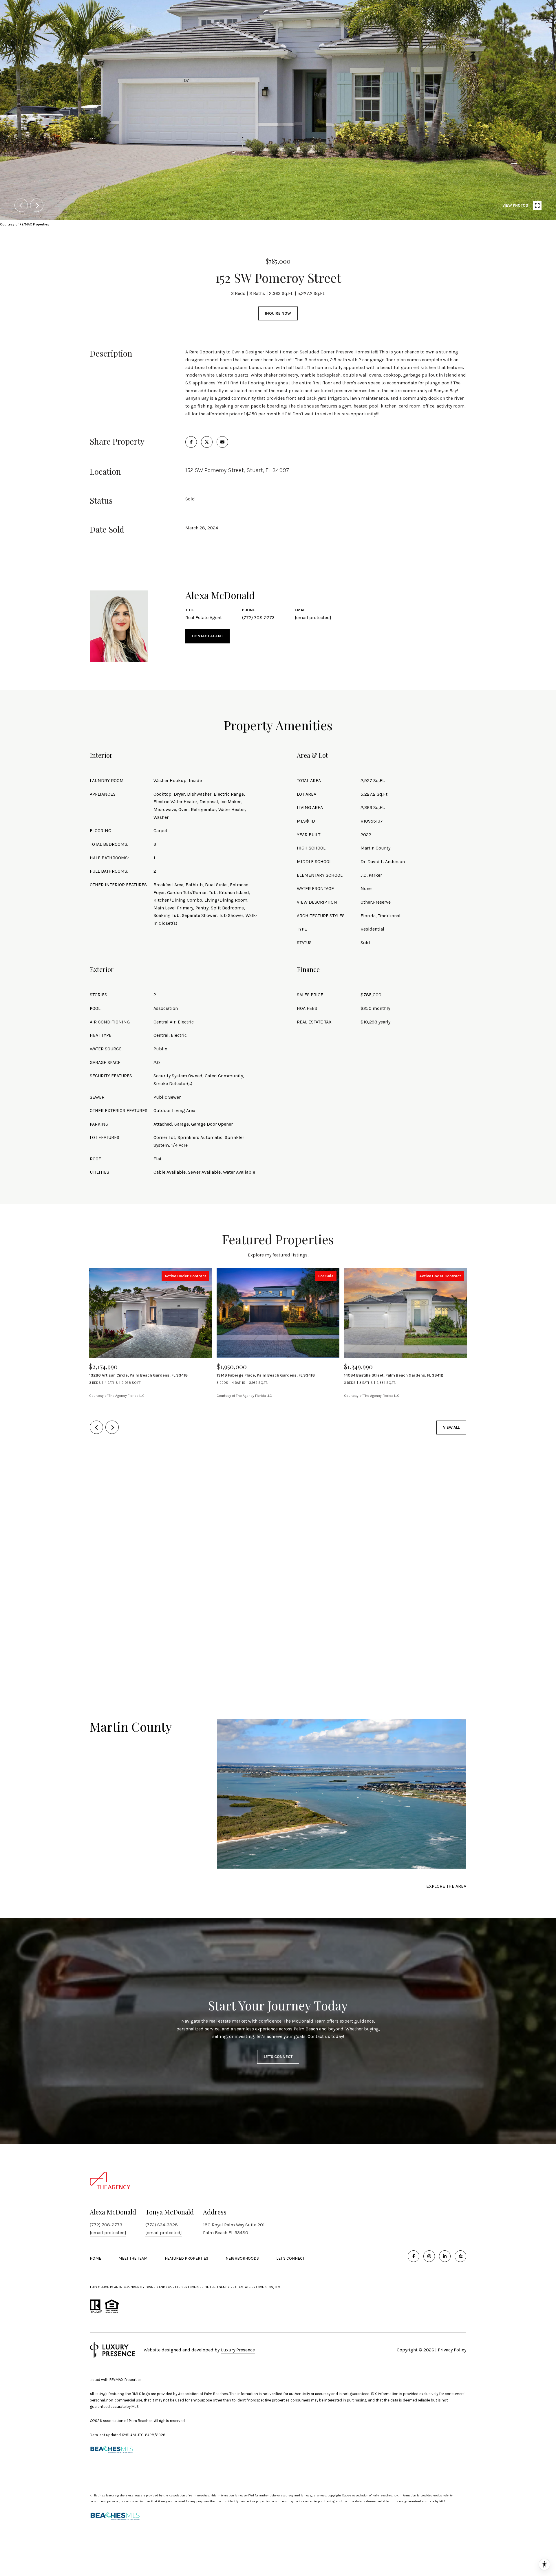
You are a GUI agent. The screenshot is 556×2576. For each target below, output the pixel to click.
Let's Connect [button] (278, 2057)
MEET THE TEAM (133, 2258)
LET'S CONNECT (290, 2258)
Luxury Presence (238, 2350)
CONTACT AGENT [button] (207, 636)
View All (451, 1427)
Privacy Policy (452, 2350)
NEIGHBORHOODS (242, 2258)
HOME (95, 2258)
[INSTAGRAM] (429, 2256)
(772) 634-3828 (162, 2225)
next (37, 205)
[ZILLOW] (460, 2256)
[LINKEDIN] (445, 2256)
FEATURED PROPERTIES (186, 2258)
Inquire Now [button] (278, 313)
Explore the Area (446, 1886)
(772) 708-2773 (258, 618)
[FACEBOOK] (414, 2256)
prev (21, 205)
